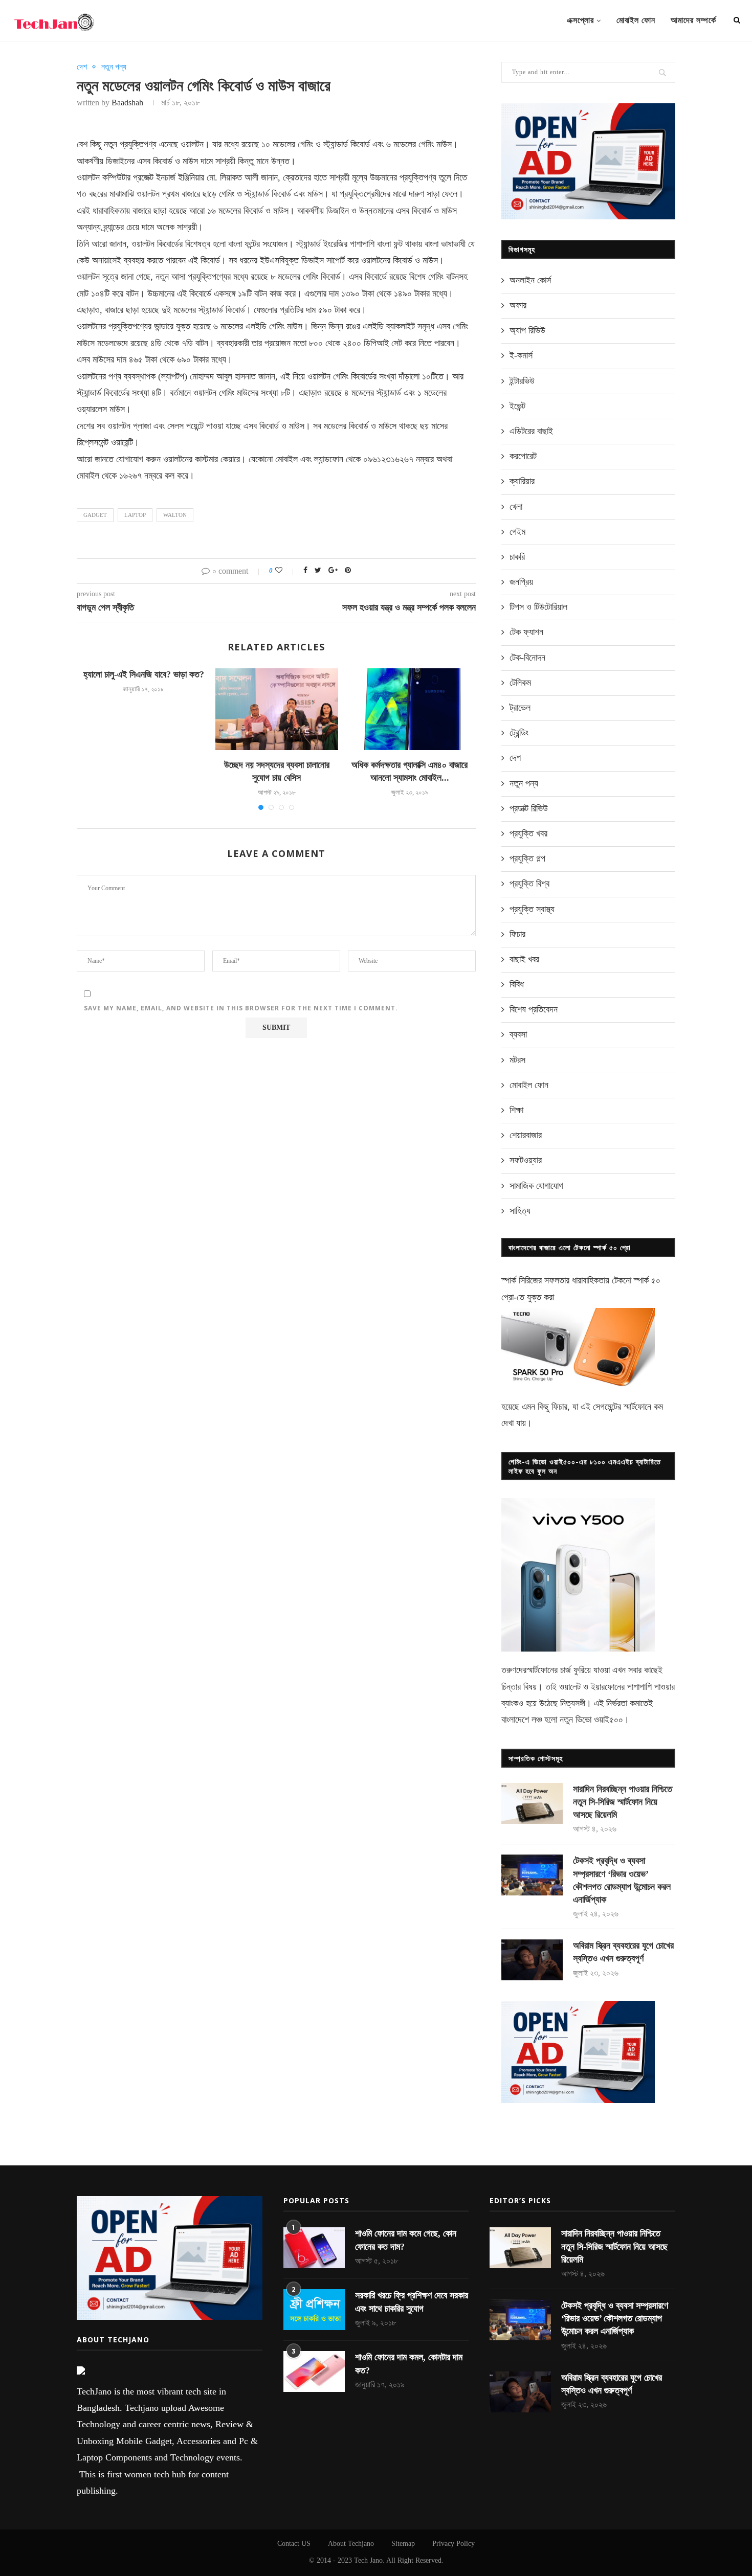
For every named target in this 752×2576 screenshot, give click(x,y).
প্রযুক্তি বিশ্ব (529, 884)
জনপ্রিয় (521, 582)
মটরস (517, 1060)
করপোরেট (523, 456)
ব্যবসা (518, 1034)
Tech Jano (368, 2560)
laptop (135, 515)
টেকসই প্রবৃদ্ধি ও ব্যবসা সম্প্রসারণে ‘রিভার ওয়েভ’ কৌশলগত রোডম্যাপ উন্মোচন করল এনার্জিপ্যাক (622, 1880)
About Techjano (351, 2544)
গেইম (517, 532)
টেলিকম (520, 683)
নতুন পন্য (114, 67)
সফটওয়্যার (526, 1160)
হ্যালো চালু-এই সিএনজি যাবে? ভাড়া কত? (144, 674)
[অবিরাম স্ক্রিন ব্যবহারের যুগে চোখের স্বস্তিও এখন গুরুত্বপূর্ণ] (532, 1960)
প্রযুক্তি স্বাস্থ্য (532, 909)
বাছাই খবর (524, 959)
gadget (95, 515)
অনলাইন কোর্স (530, 280)
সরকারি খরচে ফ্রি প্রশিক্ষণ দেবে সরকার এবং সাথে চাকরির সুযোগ (412, 2302)
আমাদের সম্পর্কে (693, 20)
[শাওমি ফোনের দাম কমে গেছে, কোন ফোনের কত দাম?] (314, 2248)
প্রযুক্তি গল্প (527, 858)
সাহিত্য (520, 1211)
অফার (518, 305)
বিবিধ (517, 984)
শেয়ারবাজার (526, 1135)
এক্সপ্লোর (580, 20)
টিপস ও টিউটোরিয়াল (538, 607)
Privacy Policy (454, 2544)
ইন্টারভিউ (522, 381)
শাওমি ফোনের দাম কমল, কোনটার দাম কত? (409, 2364)
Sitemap (403, 2544)
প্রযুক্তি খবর (528, 833)
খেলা (516, 507)
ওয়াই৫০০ (609, 1720)
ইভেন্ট (517, 406)
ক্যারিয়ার (522, 481)
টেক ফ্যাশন (526, 632)
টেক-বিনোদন (527, 658)
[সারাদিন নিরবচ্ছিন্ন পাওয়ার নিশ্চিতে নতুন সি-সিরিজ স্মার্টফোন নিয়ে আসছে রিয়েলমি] (532, 1803)
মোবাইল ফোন (636, 20)
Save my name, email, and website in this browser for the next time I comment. (241, 1008)
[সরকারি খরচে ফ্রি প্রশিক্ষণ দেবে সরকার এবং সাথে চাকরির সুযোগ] (314, 2310)
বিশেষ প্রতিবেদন (534, 1009)
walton (175, 515)
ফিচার (517, 934)
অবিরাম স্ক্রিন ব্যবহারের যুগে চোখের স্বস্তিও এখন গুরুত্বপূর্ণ (623, 1952)
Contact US (294, 2544)
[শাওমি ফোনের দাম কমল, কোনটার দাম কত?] (314, 2371)
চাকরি (517, 557)
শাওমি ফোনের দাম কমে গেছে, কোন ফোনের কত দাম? (406, 2240)
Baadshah (127, 103)
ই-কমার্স (521, 355)
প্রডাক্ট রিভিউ (529, 808)
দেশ (82, 67)
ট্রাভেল (520, 708)
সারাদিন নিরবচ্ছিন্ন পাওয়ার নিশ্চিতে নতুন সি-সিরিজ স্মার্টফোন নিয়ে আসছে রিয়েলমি (623, 1802)
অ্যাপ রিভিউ (527, 330)
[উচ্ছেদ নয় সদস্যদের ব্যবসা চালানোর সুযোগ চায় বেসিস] (277, 709)
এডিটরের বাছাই (531, 431)
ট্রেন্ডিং (519, 733)
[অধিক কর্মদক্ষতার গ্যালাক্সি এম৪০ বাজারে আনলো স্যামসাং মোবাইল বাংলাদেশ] (410, 709)
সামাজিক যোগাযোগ (536, 1186)
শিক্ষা (516, 1110)
